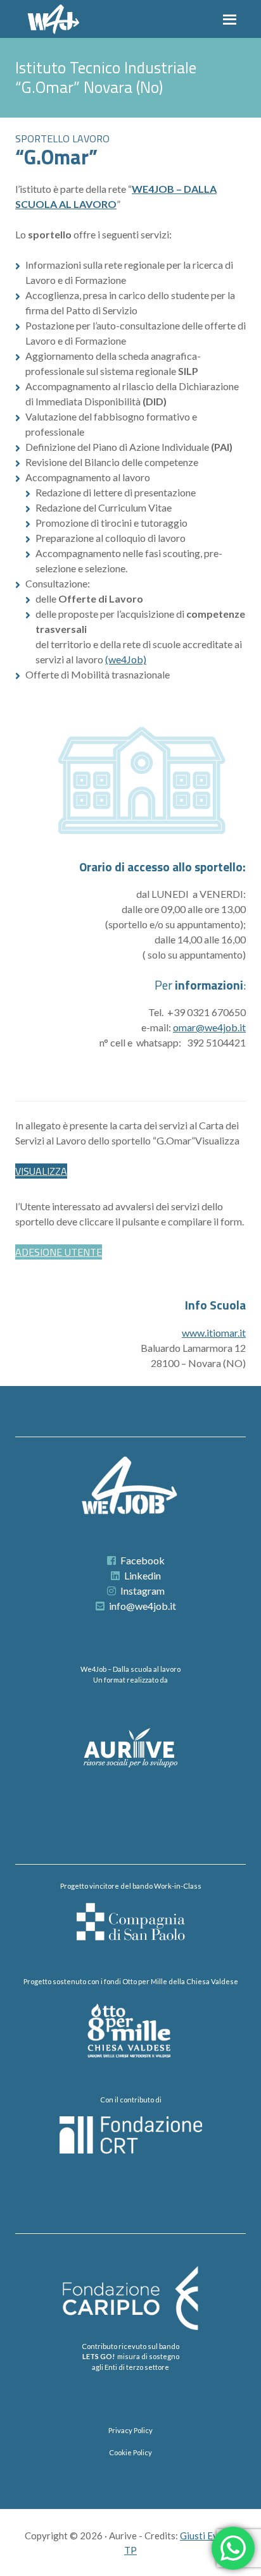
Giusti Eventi (207, 2536)
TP (130, 2550)
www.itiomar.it (214, 1333)
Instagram (143, 1591)
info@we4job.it (143, 1606)
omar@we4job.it (209, 1027)
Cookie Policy (130, 2452)
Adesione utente (59, 1252)
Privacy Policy (130, 2430)
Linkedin (143, 1575)
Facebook (143, 1560)
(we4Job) (126, 659)
